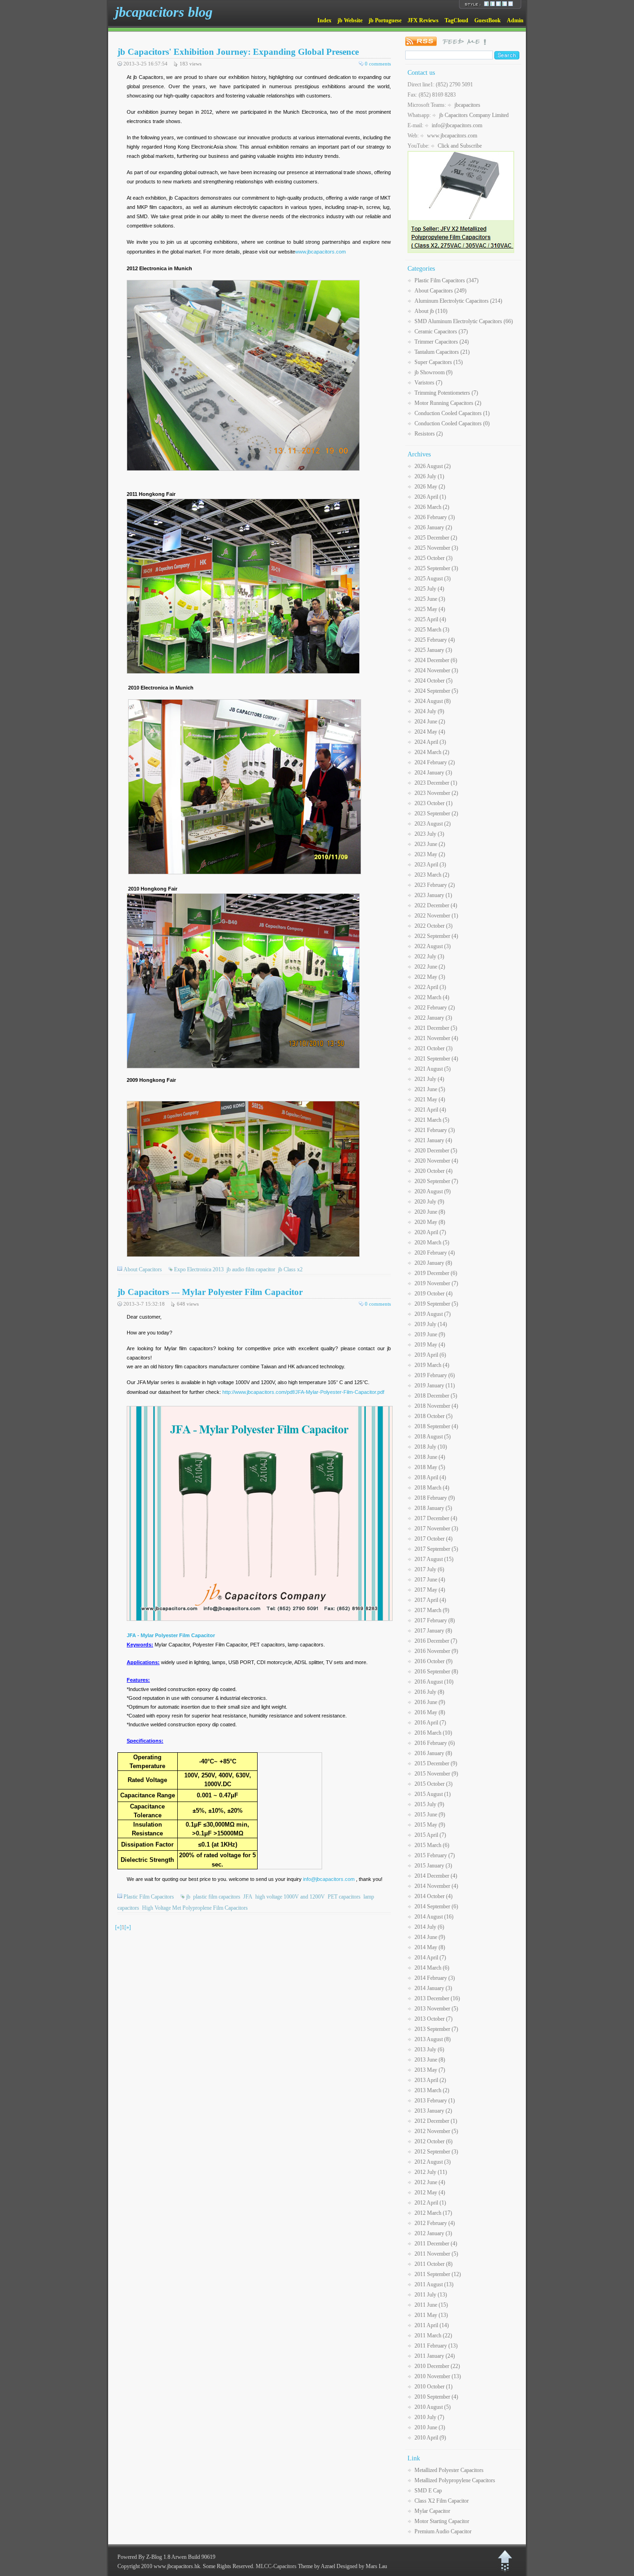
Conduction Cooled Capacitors (452, 413)
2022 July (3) (429, 956)
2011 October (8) (433, 2264)
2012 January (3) (433, 2233)
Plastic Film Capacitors (149, 1897)
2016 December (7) (436, 1641)
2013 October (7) (433, 2019)
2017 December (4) (436, 1518)
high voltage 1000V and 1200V (290, 1897)
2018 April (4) (430, 1477)
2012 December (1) (436, 2121)
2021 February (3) (435, 1130)
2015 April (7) (430, 1835)
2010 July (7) (429, 2417)
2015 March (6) (432, 1845)
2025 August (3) (433, 579)
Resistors (429, 434)
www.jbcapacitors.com (320, 252)
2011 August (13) (434, 2284)
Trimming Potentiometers (446, 393)
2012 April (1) (430, 2203)
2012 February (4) (435, 2223)
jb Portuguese (385, 20)
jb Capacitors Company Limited (474, 115)
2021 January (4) (433, 1140)
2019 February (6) (435, 1375)
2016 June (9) (430, 1702)
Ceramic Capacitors (441, 332)
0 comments (378, 64)
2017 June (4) (430, 1580)
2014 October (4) (433, 1896)
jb (188, 1897)
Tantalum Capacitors (442, 352)
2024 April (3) (430, 742)
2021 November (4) (436, 1038)
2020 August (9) (433, 1191)
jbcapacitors (467, 105)
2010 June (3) (430, 2427)
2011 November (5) (436, 2254)
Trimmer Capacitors (442, 342)
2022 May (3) (430, 977)
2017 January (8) (433, 1631)
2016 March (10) (433, 1733)
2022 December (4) (436, 905)
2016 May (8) (430, 1712)
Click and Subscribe (460, 146)
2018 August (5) (433, 1437)
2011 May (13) (431, 2315)
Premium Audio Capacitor (443, 2531)
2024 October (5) (433, 681)
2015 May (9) (430, 1825)
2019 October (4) (433, 1294)
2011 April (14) (432, 2325)
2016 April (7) (430, 1723)
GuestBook (488, 20)
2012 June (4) (430, 2182)
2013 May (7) (430, 2070)
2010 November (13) (438, 2376)
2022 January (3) (433, 1018)
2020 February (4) (435, 1253)
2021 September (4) (436, 1059)
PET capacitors (344, 1897)
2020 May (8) (430, 1222)
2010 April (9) (430, 2438)
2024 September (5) (436, 691)
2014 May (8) (430, 1947)
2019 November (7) (436, 1283)
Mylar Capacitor (432, 2511)
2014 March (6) (432, 1968)
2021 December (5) (436, 1028)
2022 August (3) (433, 946)
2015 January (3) (433, 1866)
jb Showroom (433, 372)
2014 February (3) (435, 1978)
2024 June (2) (430, 722)
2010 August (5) (433, 2407)
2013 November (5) (436, 2009)
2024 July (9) (429, 711)
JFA (248, 1897)
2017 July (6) (429, 1569)
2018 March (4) (432, 1488)
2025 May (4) (430, 609)
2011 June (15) (431, 2305)
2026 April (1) (430, 497)
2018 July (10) (431, 1447)
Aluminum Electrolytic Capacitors (458, 301)
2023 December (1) (436, 783)
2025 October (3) (433, 558)
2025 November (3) (436, 548)
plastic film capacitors (217, 1897)
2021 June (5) (430, 1089)
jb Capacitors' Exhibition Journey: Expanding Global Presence (238, 52)
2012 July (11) (431, 2172)
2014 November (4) (436, 1886)
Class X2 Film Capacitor (442, 2501)
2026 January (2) (433, 527)
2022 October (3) (433, 926)
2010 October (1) (433, 2387)
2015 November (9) (436, 1774)
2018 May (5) (430, 1467)
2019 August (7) (433, 1314)
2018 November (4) (436, 1406)
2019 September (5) (436, 1304)
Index (324, 20)
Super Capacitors (439, 362)
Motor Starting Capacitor (442, 2521)
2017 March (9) (432, 1610)
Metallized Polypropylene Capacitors (455, 2480)
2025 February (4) (435, 640)
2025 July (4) (429, 589)
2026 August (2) (433, 466)
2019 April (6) (430, 1355)
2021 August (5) (433, 1069)
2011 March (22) (433, 2335)
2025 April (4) (430, 619)
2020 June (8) (430, 1212)
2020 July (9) (429, 1202)
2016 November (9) (436, 1651)
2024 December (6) (436, 660)
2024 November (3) (436, 670)
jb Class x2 (290, 1269)
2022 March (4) (432, 997)
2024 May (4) (430, 732)
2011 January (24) (435, 2356)
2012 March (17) (433, 2213)
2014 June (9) (430, 1937)
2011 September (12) (438, 2274)
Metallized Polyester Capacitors (449, 2470)
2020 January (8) (433, 1263)
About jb (431, 311)
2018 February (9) (435, 1498)
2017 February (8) (435, 1620)
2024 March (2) (432, 752)
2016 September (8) (436, 1672)
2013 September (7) (436, 2029)
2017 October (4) (433, 1539)
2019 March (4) (432, 1365)
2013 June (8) (430, 2060)
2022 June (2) (430, 967)
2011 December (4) (436, 2244)
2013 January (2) (433, 2111)
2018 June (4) (430, 1457)
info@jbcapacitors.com (329, 1879)
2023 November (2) (436, 793)
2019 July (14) (431, 1324)
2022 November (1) (436, 916)
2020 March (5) (432, 1242)
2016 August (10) (434, 1682)
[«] (118, 1927)
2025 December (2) (436, 538)
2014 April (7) (430, 1958)
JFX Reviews (423, 20)
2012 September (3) (436, 2152)
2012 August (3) (433, 2162)
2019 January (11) (435, 1386)
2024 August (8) (433, 701)
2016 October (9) (433, 1661)
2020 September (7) (436, 1181)
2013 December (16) (437, 1998)
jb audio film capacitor (251, 1269)
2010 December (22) (437, 2366)
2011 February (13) (436, 2346)
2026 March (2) (432, 507)
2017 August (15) (434, 1559)
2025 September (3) (436, 568)
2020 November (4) (436, 1161)
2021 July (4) (429, 1079)
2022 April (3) (430, 987)
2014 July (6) (429, 1927)
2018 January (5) (433, 1508)
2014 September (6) (436, 1906)
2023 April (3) (430, 865)
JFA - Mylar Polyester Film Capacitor (171, 1635)
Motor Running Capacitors (448, 403)
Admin (515, 20)
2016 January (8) (433, 1753)
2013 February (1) (435, 2101)
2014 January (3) (433, 1988)
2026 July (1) (429, 476)
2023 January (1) (433, 895)
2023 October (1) (433, 803)
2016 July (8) (429, 1692)
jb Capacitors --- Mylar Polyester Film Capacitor (210, 1292)
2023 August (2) (433, 824)
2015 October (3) (433, 1784)
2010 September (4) (436, 2397)
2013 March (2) (432, 2090)
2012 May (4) (430, 2192)
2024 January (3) (433, 773)
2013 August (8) (433, 2039)
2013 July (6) (429, 2049)
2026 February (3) (435, 517)
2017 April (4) (430, 1600)
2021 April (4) (430, 1110)
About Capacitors (143, 1269)
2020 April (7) (430, 1232)
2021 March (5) (432, 1120)
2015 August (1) (433, 1794)
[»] (128, 1927)
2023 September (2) (436, 813)
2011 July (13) (431, 2295)
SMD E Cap (428, 2491)
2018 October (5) (433, 1416)
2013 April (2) (430, 2080)
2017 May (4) (430, 1590)
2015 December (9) (436, 1763)
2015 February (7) (435, 1855)
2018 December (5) (436, 1396)
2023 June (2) (430, 844)
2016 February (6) (435, 1743)
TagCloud (456, 20)
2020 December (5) (436, 1151)
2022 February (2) (435, 1008)
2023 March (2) (432, 875)
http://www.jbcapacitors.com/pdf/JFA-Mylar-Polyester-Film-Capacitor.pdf (303, 1392)
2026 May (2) (430, 487)
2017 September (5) (436, 1549)
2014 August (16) (434, 1917)
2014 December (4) (436, 1876)
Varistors (428, 383)
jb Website (350, 20)
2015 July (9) (429, 1804)
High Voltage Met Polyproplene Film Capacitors (195, 1908)
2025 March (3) (432, 630)
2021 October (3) (433, 1048)
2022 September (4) (436, 936)
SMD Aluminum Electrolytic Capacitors (464, 321)
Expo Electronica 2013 (199, 1269)
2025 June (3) (430, 599)
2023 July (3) (429, 834)
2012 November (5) (436, 2131)
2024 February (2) (435, 762)
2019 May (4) (430, 1345)
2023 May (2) (430, 854)
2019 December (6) (436, 1273)
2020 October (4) (433, 1171)
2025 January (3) (433, 650)
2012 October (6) (433, 2141)
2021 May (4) (430, 1099)
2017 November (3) (436, 1529)
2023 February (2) (435, 885)
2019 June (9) (430, 1334)
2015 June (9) (430, 1815)
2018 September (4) (436, 1426)
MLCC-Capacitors (276, 2566)
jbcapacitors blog (164, 12)
